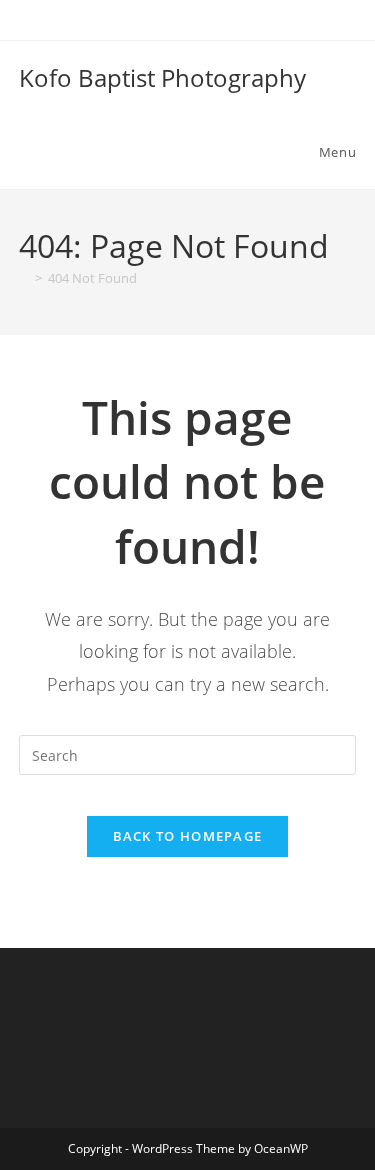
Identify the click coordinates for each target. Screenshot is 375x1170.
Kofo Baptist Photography (162, 77)
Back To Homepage (188, 836)
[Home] (24, 278)
